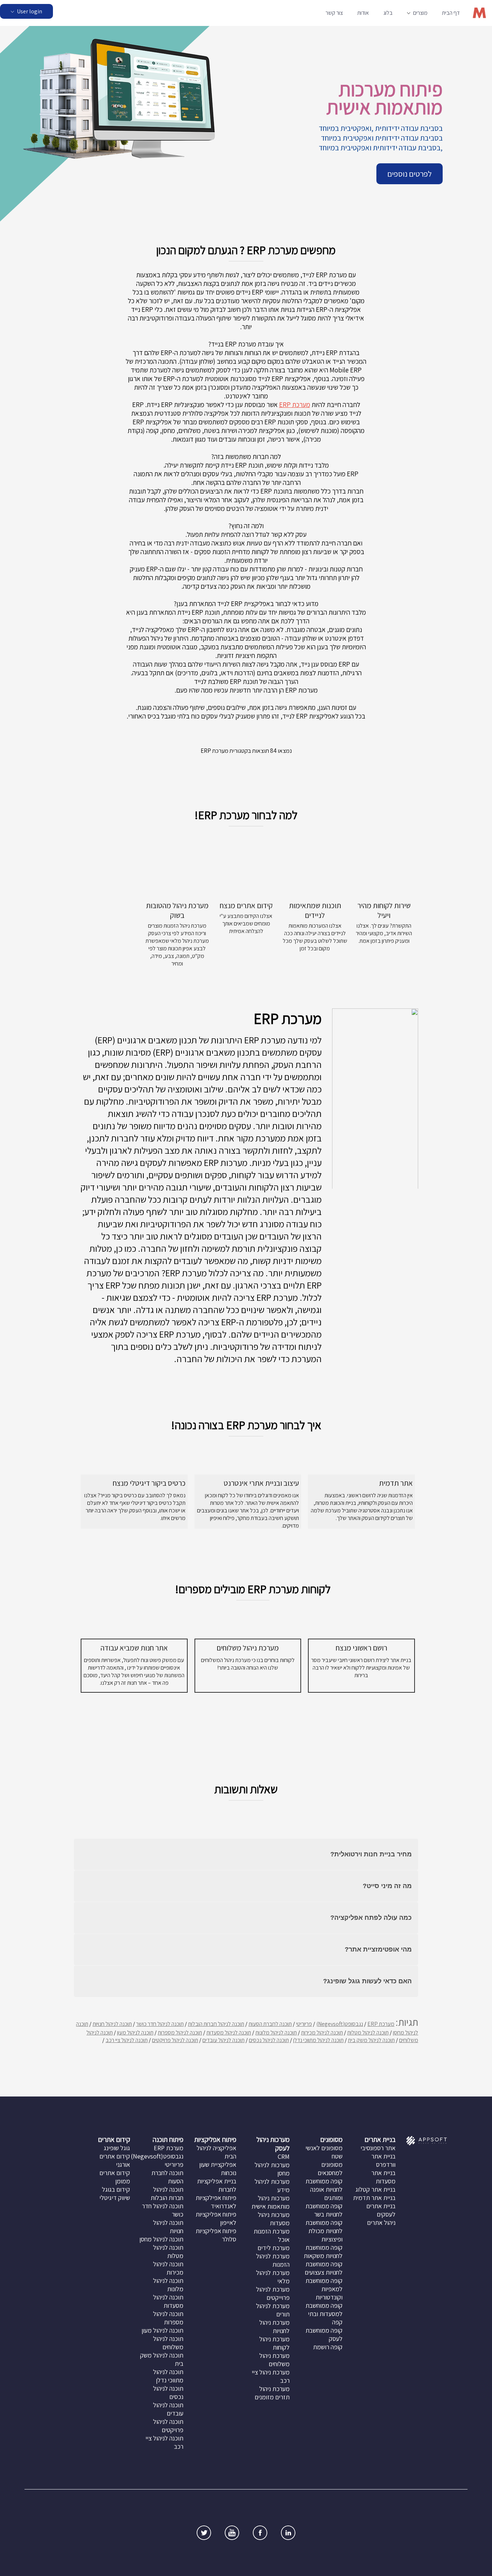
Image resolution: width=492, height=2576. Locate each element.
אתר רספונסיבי (378, 2148)
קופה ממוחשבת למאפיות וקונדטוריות (324, 2289)
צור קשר (334, 13)
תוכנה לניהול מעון (135, 2032)
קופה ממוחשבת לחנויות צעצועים (324, 2268)
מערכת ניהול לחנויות (274, 2327)
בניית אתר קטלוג (375, 2189)
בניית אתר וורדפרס (383, 2160)
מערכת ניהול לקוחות (274, 2343)
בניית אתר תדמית (374, 2198)
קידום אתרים (114, 2139)
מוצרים (420, 13)
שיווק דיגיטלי (115, 2198)
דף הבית (451, 13)
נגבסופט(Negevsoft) (340, 2024)
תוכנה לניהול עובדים (223, 2040)
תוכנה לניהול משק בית (371, 2040)
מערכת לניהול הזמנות (273, 2260)
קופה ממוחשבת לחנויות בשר (324, 2210)
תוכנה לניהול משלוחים (168, 2343)
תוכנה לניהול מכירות (322, 2032)
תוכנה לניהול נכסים (269, 2040)
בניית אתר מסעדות (383, 2177)
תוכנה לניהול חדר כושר (160, 2024)
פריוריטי (304, 2024)
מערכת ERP (295, 405)
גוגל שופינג (117, 2148)
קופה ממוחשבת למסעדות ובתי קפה (324, 2314)
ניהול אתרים (381, 2222)
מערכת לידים (274, 2248)
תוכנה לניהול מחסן (161, 2239)
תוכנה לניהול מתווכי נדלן (318, 2040)
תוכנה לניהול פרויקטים (175, 2040)
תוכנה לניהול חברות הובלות (216, 2024)
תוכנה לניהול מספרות (180, 2032)
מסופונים (331, 2139)
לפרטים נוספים (410, 174)
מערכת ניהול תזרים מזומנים (272, 2393)
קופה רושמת (328, 2347)
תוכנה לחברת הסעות (270, 2024)
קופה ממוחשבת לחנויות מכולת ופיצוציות (324, 2231)
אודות (363, 13)
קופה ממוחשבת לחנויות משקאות (323, 2252)
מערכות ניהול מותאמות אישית (270, 2202)
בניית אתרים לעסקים (381, 2210)
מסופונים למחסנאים (330, 2169)
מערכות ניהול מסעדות (274, 2219)
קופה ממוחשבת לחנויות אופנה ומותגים (324, 2189)
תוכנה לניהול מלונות (276, 2032)
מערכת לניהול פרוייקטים (273, 2293)
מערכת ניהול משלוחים (274, 2360)
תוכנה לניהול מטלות (368, 2032)
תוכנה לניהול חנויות (112, 2024)
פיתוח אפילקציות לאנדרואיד (216, 2202)
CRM (284, 2157)
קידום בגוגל (116, 2189)
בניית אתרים (380, 2139)
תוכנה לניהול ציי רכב (127, 2040)
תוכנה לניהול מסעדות (229, 2032)
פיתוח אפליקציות (215, 2139)
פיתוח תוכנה (168, 2139)
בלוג (388, 13)
